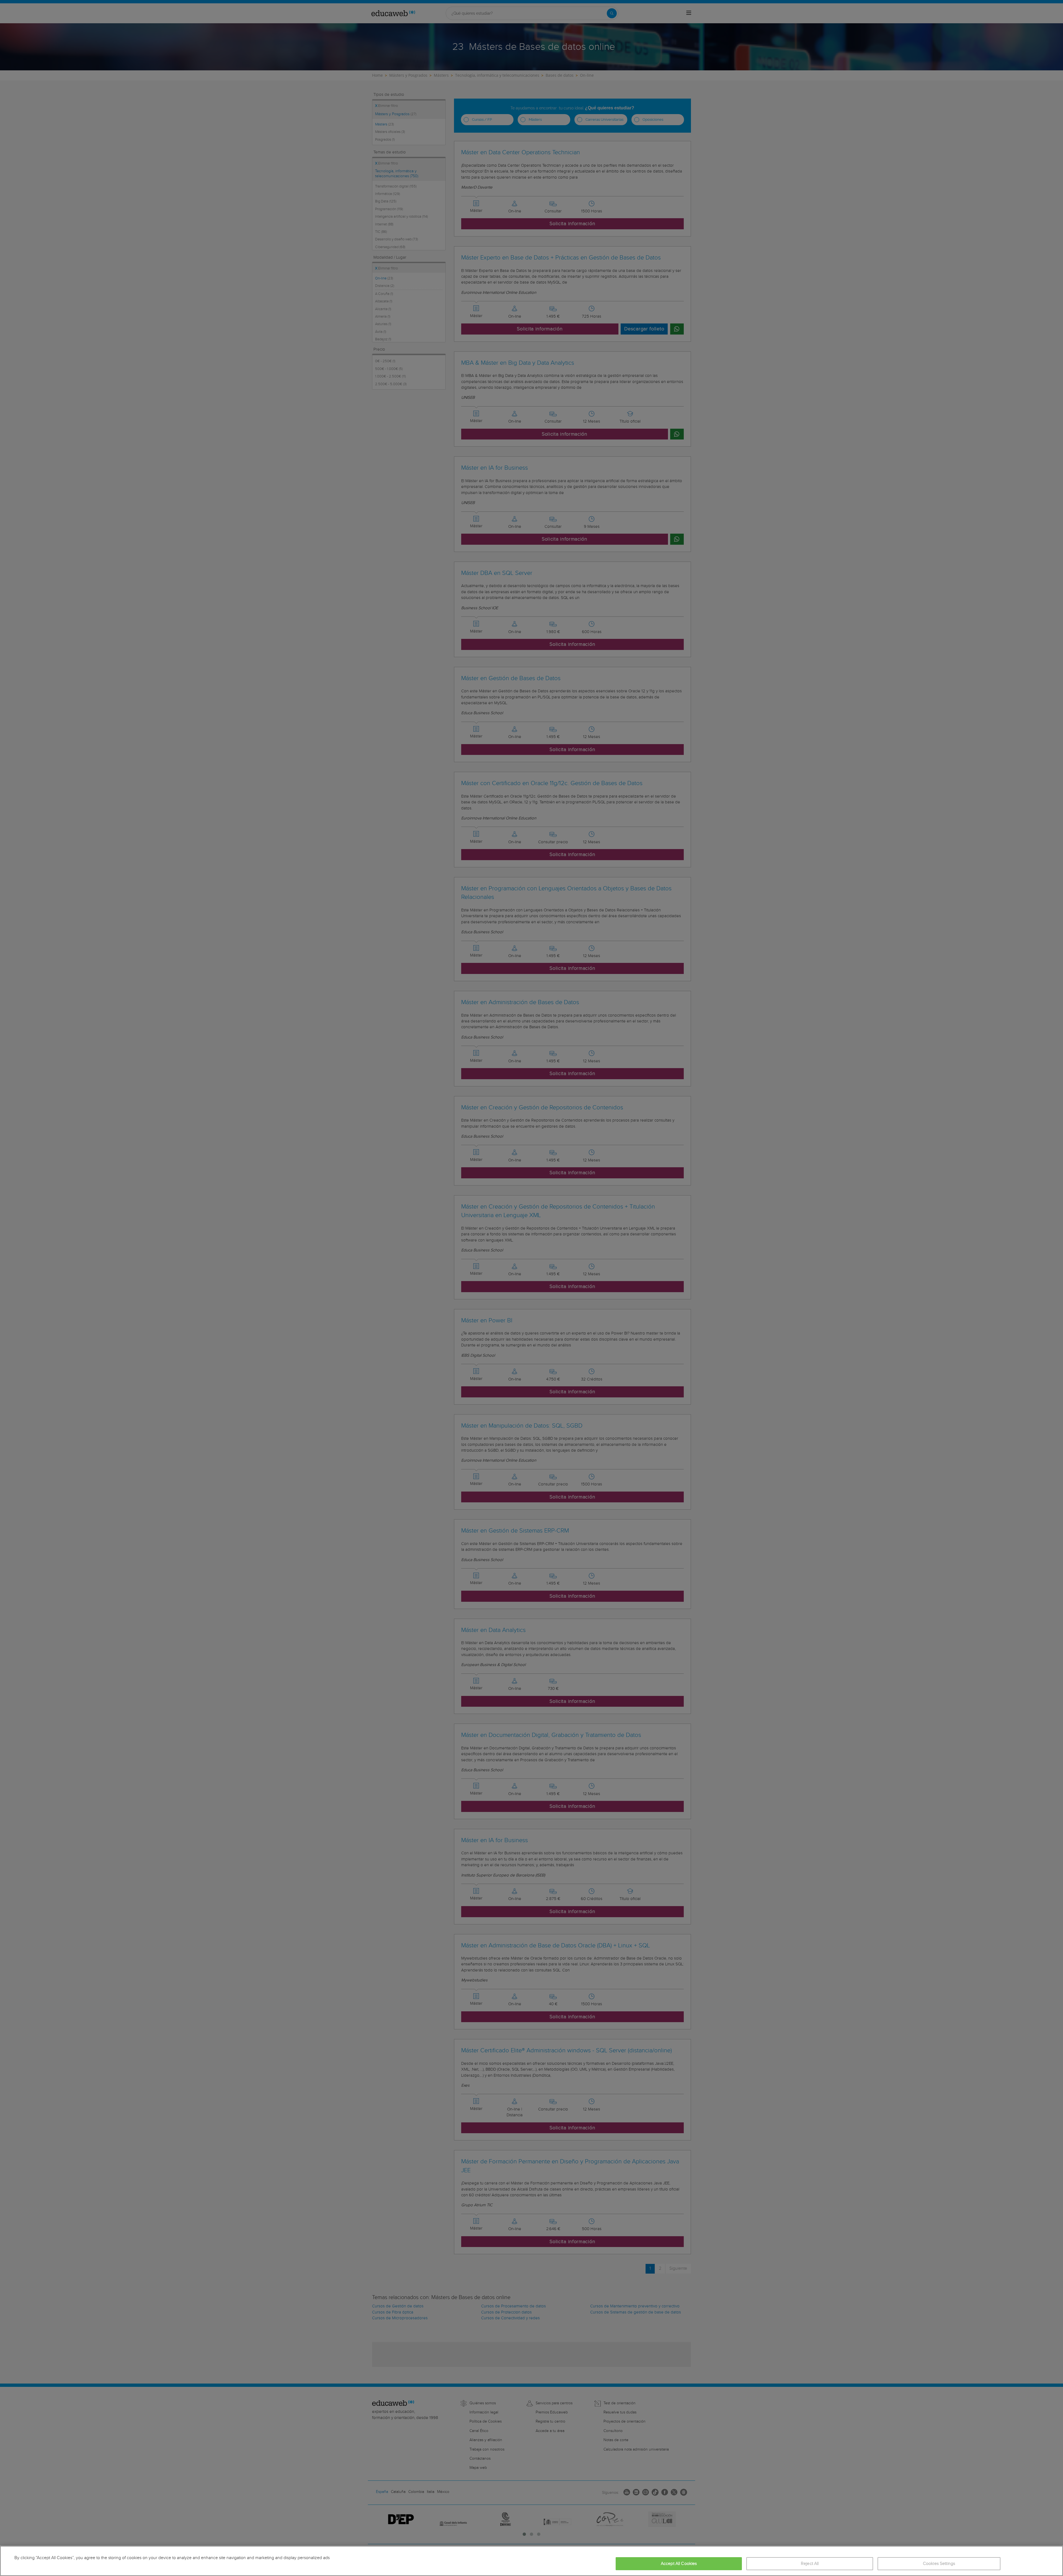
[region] (531, 2561)
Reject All (810, 2564)
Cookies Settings (939, 2564)
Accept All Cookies (679, 2564)
